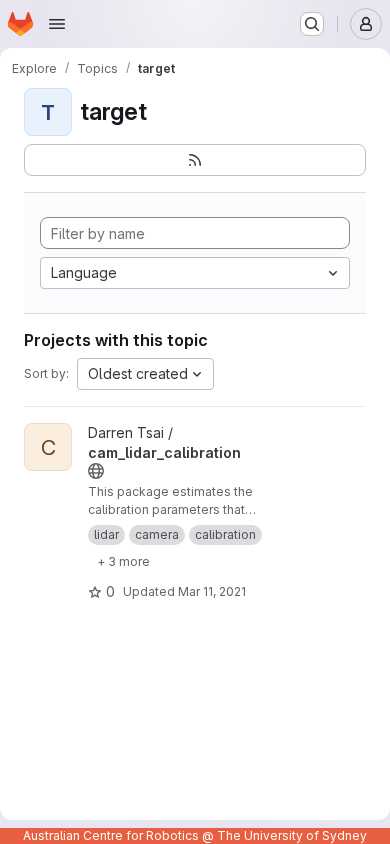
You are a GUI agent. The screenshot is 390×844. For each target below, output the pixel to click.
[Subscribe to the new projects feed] (195, 160)
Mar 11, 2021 (212, 591)
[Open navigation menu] (57, 24)
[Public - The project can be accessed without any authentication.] (96, 471)
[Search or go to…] (312, 24)
